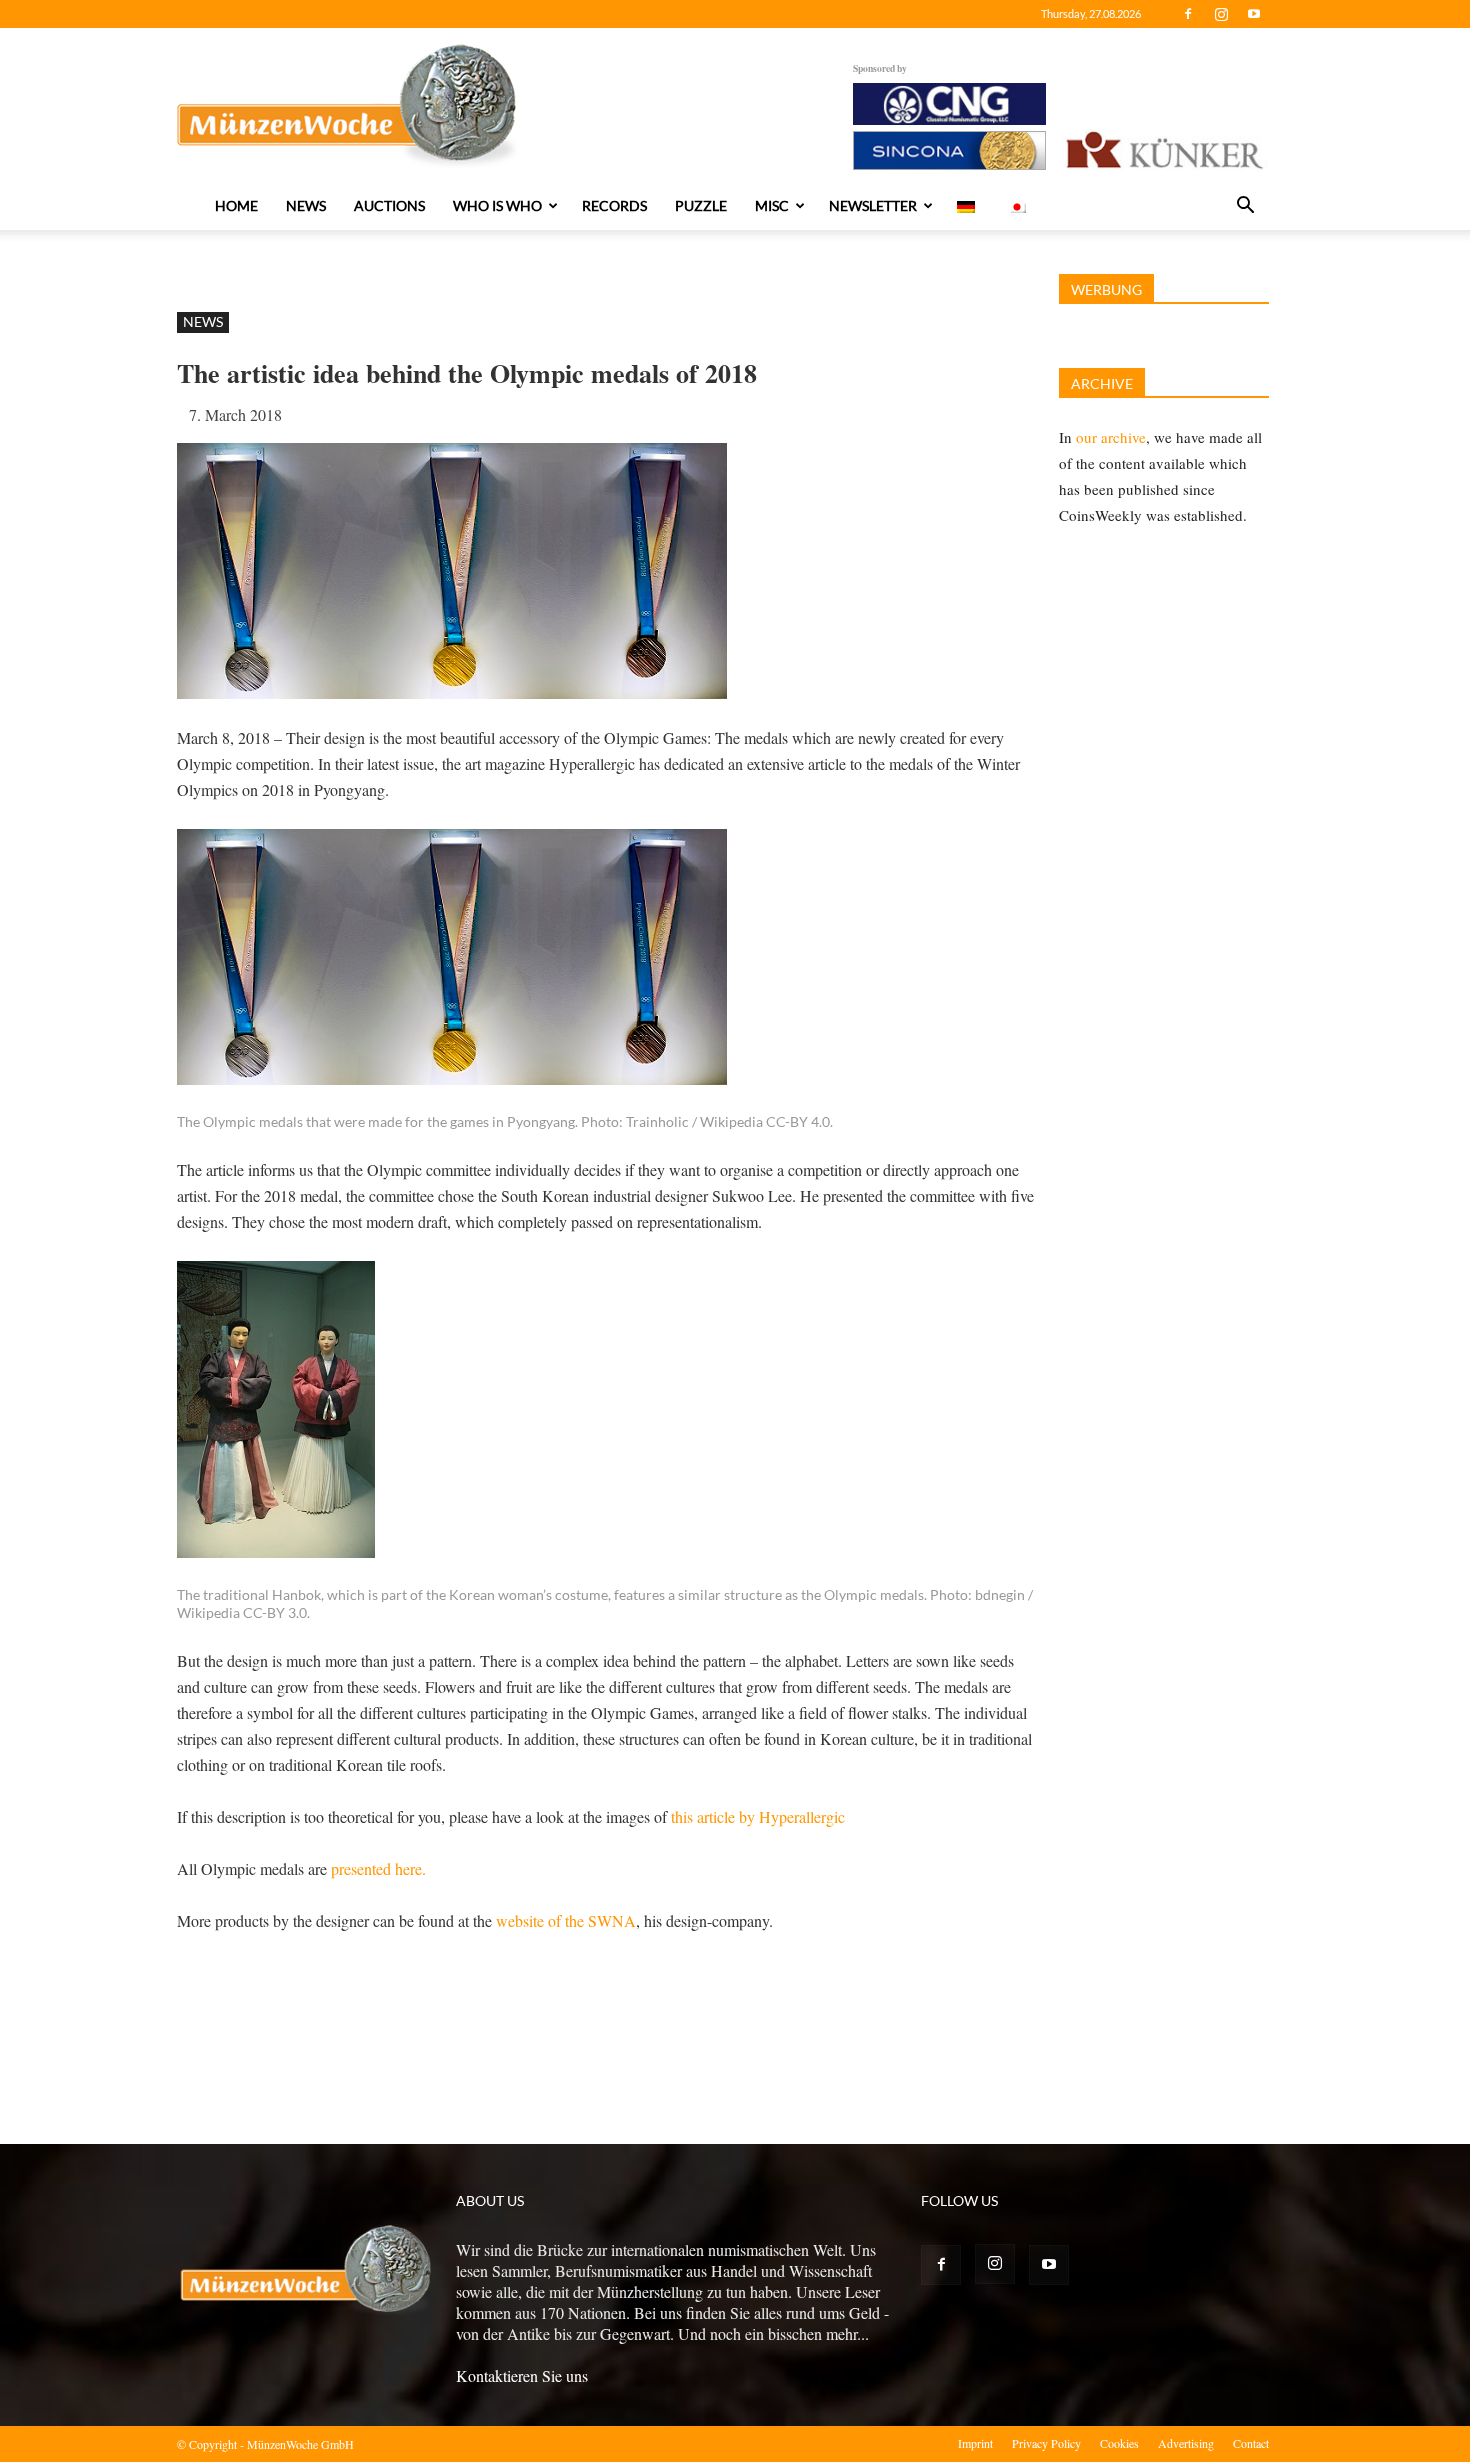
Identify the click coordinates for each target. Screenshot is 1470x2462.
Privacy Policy (1046, 2443)
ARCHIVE (1102, 383)
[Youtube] (1254, 14)
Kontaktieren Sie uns (522, 2375)
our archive (1111, 437)
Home (236, 205)
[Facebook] (1188, 14)
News (306, 205)
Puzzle (701, 205)
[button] (1245, 207)
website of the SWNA (566, 1920)
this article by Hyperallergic (758, 1816)
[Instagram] (1221, 14)
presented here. (381, 1868)
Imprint (975, 2443)
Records (614, 205)
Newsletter (873, 205)
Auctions (389, 205)
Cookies (1119, 2443)
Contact (1251, 2443)
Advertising (1186, 2443)
